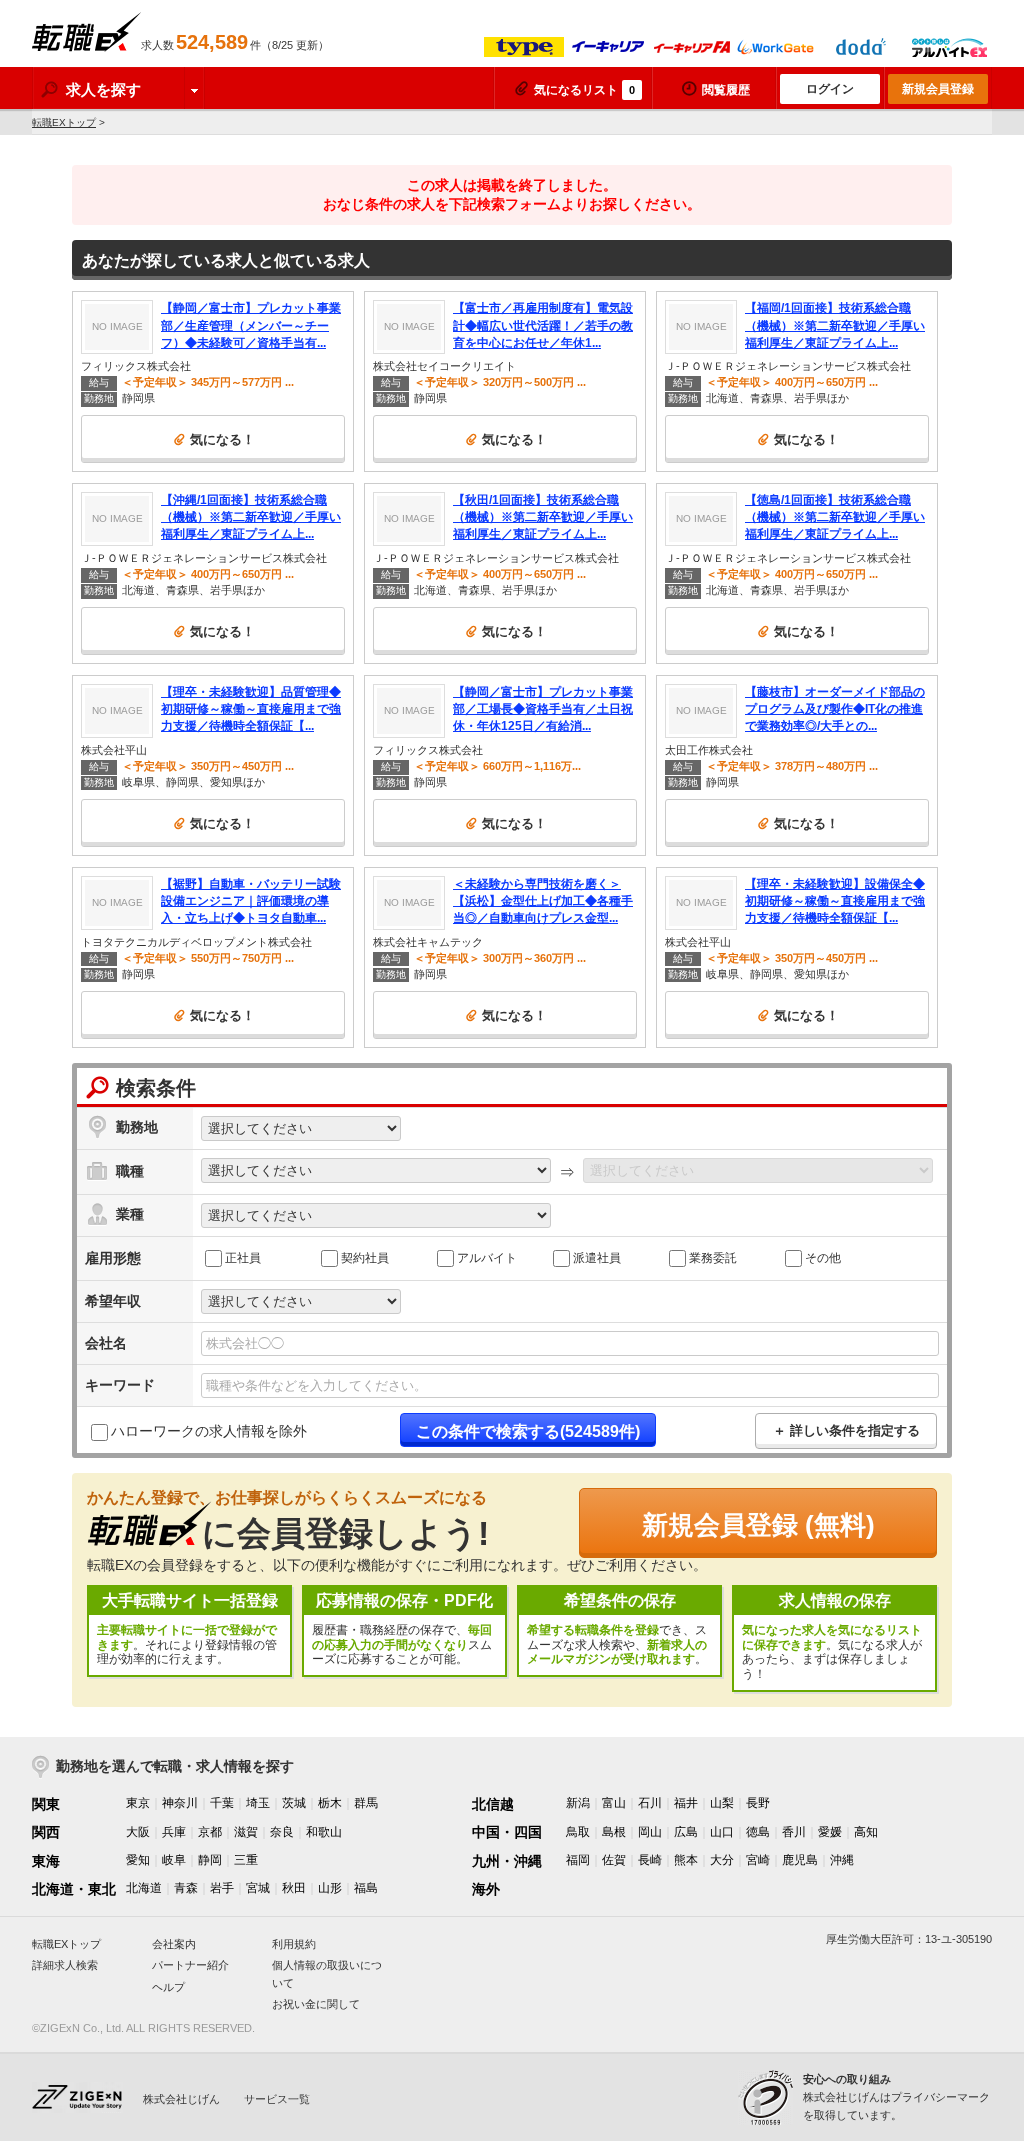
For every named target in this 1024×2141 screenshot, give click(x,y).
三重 (246, 1860)
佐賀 (614, 1860)
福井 (686, 1803)
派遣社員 (597, 1257)
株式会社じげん (181, 2099)
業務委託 (713, 1257)
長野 (758, 1803)
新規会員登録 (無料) (758, 1525)
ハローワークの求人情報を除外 (209, 1431)
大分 (722, 1860)
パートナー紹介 (190, 1965)
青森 (186, 1888)
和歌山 (324, 1832)
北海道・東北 (74, 1889)
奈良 (282, 1832)
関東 (46, 1804)
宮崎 (758, 1860)
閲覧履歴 (726, 90)
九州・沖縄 (507, 1861)
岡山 (650, 1832)
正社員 (243, 1257)
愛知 (138, 1860)
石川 (650, 1803)
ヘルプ (168, 1987)
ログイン (830, 89)
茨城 (294, 1803)
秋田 (294, 1888)
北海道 (144, 1888)
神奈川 (180, 1803)
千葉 (222, 1803)
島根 (614, 1832)
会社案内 (174, 1944)
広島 (686, 1832)
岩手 (222, 1888)
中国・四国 (507, 1832)
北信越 (493, 1804)
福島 (366, 1888)
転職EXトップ (64, 122)
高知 (866, 1832)
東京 (138, 1803)
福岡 (578, 1860)
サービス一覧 (277, 2099)
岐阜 (174, 1860)
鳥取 (578, 1832)
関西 (46, 1832)
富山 (614, 1803)
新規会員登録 (938, 89)
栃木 (330, 1803)
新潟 (578, 1803)
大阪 (138, 1832)
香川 (794, 1832)
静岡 (210, 1860)
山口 (722, 1832)
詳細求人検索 (65, 1965)
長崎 (650, 1860)
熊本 (686, 1860)
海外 (486, 1889)
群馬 (366, 1803)
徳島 (758, 1832)
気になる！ (222, 439)
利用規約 (294, 1944)
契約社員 (365, 1257)
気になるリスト (584, 90)
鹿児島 (800, 1860)
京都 (210, 1832)
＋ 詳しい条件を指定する (846, 1430)
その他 (823, 1257)
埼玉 (258, 1803)
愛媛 (830, 1832)
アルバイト (487, 1257)
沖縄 (842, 1860)
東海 (46, 1861)
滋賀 (246, 1832)
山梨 (722, 1803)
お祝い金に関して (316, 2004)
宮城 (258, 1888)
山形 (330, 1888)
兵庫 (174, 1832)
